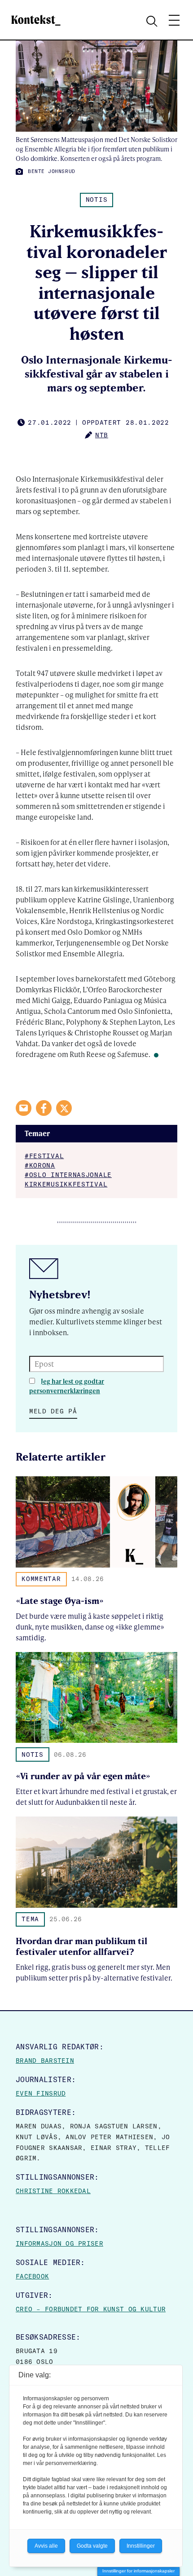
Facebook (32, 2276)
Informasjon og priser (59, 2243)
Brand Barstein (45, 2061)
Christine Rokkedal (53, 2191)
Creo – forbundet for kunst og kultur (91, 2309)
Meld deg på (53, 1411)
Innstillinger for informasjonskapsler (138, 2571)
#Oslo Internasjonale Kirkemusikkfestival (68, 1179)
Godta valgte (92, 2546)
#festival (44, 1156)
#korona (40, 1165)
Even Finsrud (41, 2093)
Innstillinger (141, 2546)
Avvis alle (46, 2546)
